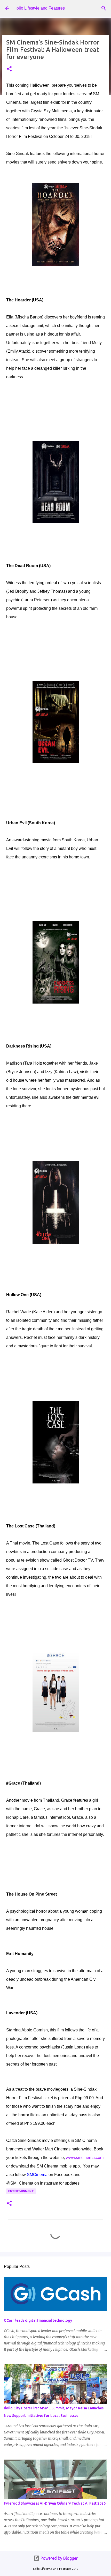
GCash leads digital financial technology (38, 2320)
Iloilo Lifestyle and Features (40, 8)
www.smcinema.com (85, 2158)
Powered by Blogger (59, 2558)
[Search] (104, 8)
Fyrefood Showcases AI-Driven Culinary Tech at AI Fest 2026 (55, 2503)
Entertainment (21, 2191)
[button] (9, 69)
